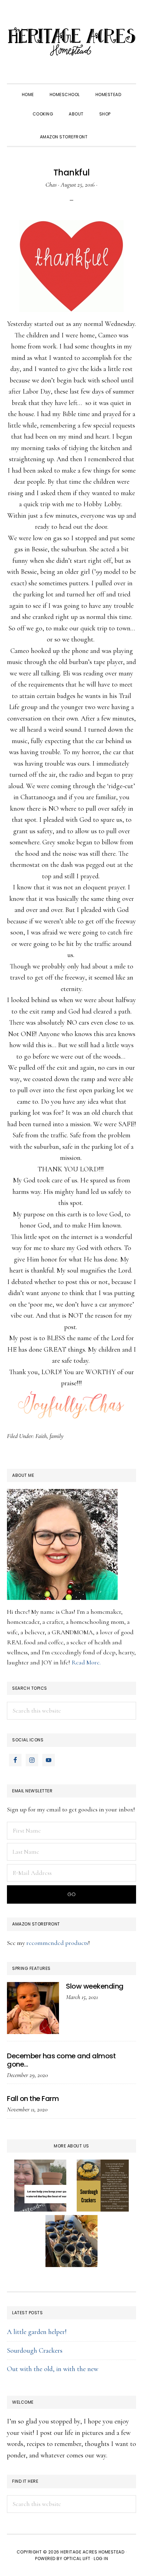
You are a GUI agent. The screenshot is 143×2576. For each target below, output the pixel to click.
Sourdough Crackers (35, 2351)
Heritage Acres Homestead (71, 42)
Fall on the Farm (33, 2099)
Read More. (86, 1662)
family (57, 1436)
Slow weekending (95, 1986)
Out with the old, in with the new (53, 2369)
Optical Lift (77, 2558)
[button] (103, 131)
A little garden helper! (37, 2332)
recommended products (57, 1943)
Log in (101, 2558)
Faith (41, 1436)
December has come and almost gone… (61, 2060)
